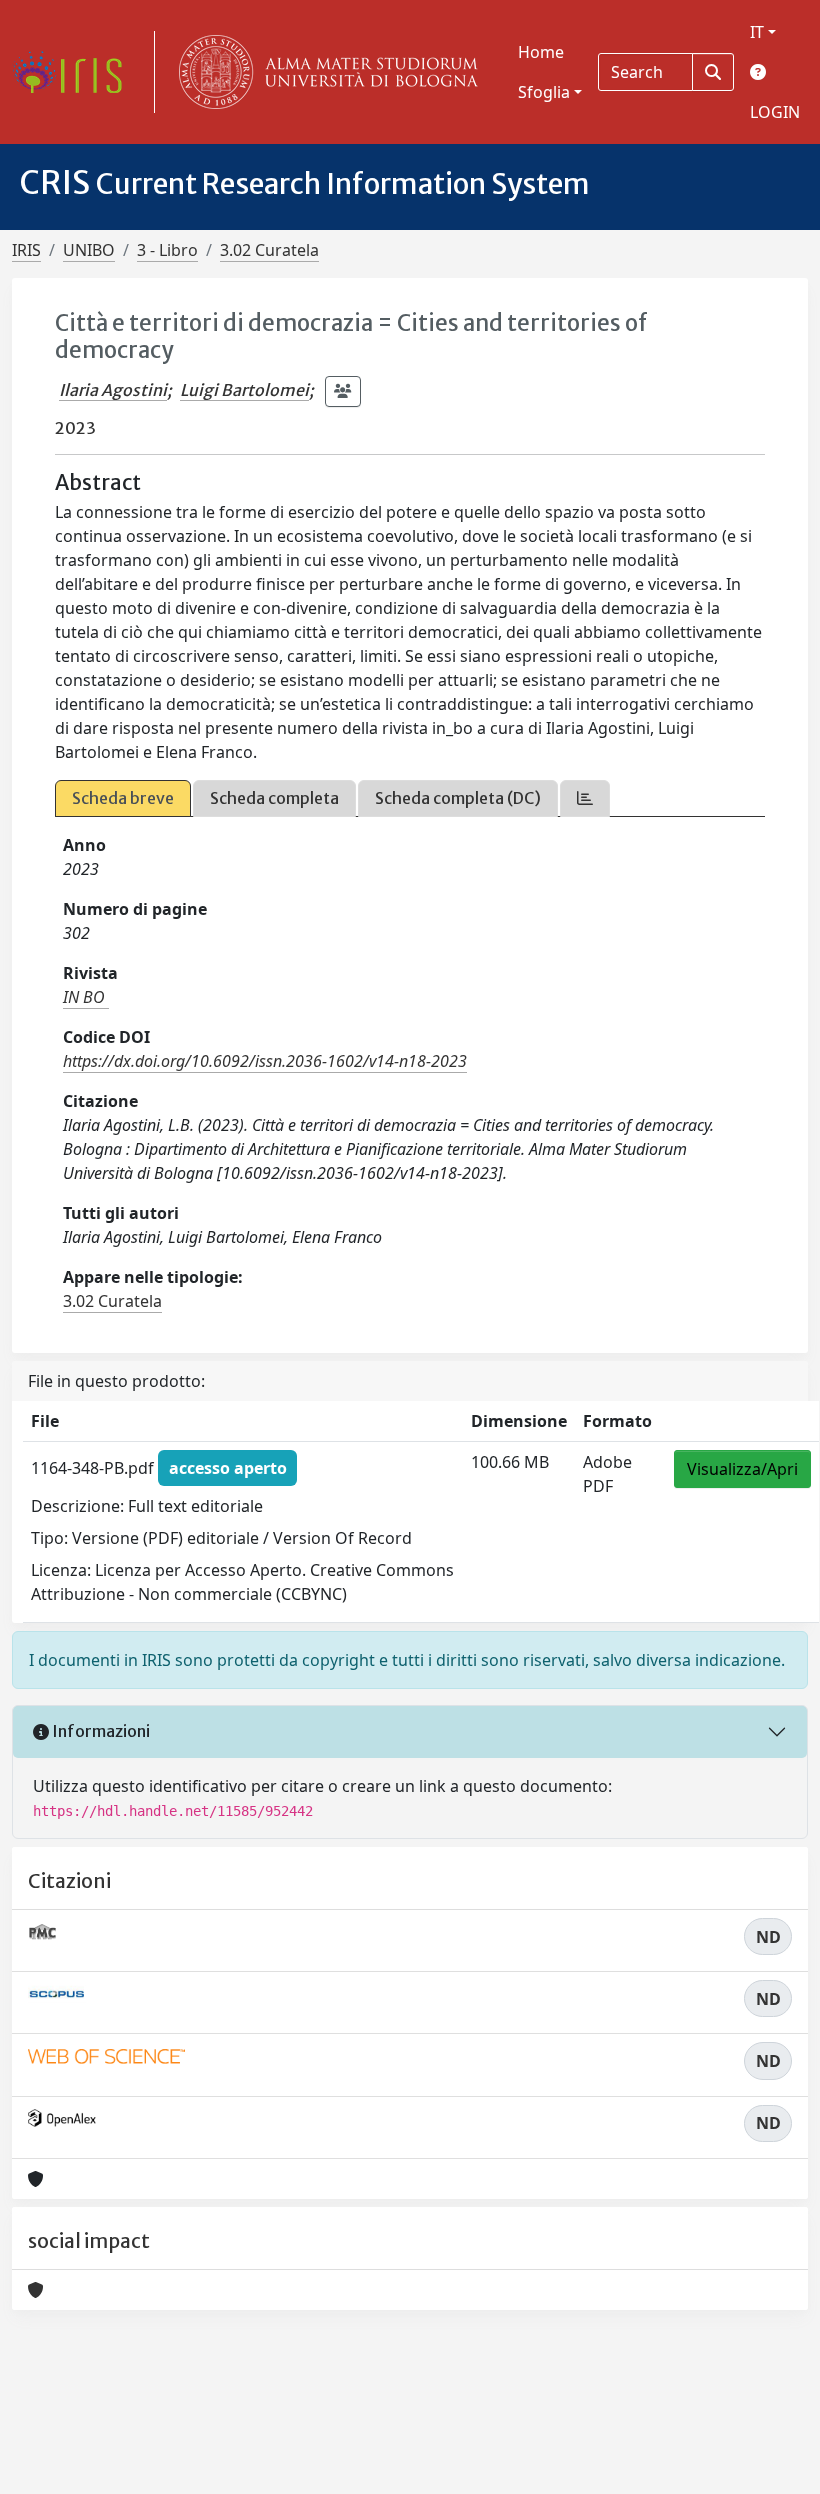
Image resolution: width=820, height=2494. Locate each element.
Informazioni (99, 1731)
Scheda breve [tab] (123, 798)
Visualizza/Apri (742, 1469)
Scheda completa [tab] (274, 798)
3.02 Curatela (269, 250)
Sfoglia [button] (544, 92)
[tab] (585, 798)
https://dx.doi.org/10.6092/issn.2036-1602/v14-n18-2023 (265, 1061)
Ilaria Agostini (113, 390)
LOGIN (775, 112)
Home (541, 52)
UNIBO (89, 250)
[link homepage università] (324, 72)
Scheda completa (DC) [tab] (458, 798)
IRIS (26, 250)
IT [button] (757, 32)
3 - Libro (167, 250)
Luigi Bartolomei (244, 390)
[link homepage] (75, 72)
